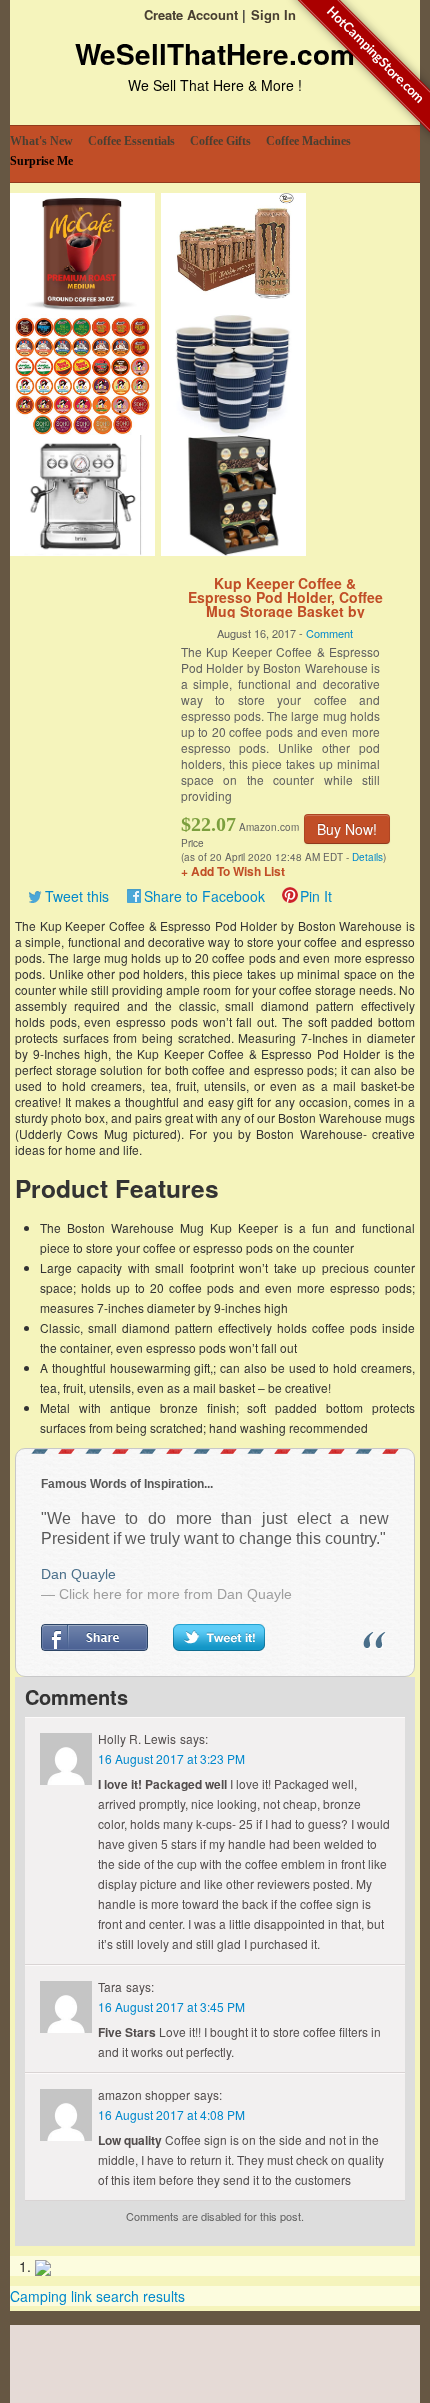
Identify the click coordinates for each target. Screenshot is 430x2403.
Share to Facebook (204, 896)
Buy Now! (347, 829)
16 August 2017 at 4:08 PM (171, 2114)
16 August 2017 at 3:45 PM (171, 2006)
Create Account (191, 14)
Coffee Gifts (220, 141)
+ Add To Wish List (233, 871)
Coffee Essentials (131, 141)
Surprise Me (41, 161)
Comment (329, 633)
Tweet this (77, 896)
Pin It (316, 896)
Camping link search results (97, 2296)
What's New (41, 141)
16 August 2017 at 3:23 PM (171, 1758)
